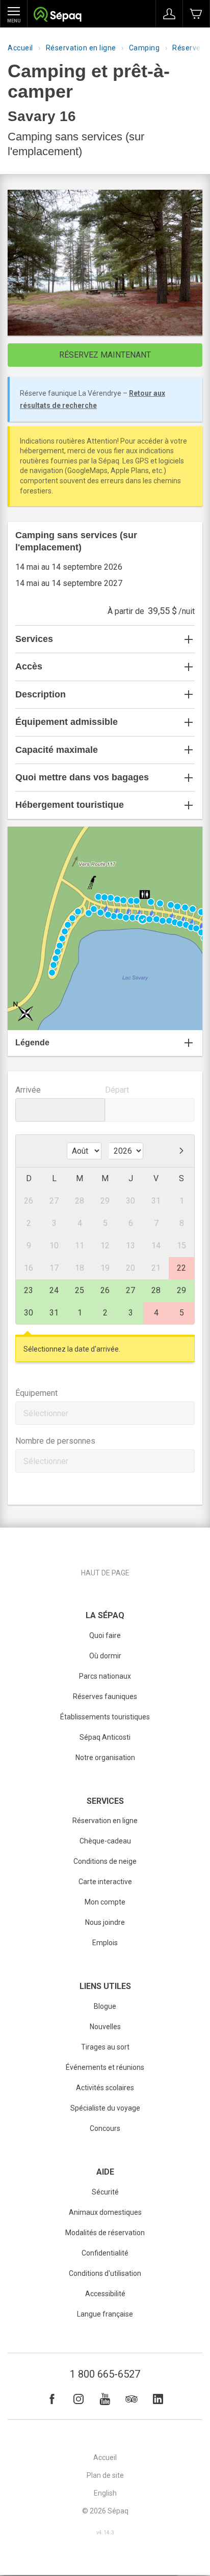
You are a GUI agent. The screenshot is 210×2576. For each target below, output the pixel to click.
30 (29, 1313)
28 (156, 1290)
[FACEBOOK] (52, 2399)
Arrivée (28, 1090)
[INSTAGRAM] (78, 2399)
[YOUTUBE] (105, 2399)
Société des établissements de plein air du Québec (57, 16)
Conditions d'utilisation (105, 2273)
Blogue (105, 2006)
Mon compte (105, 1902)
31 (54, 1313)
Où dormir (105, 1656)
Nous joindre (105, 1922)
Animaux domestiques (105, 2212)
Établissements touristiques (105, 1717)
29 (181, 1290)
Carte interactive (105, 1882)
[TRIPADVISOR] (132, 2399)
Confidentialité (105, 2253)
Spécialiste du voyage (105, 2108)
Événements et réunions (105, 2067)
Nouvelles (105, 2027)
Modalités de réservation (105, 2233)
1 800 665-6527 (105, 2374)
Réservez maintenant (105, 355)
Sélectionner (46, 1413)
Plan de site (105, 2475)
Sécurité (105, 2192)
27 (130, 1290)
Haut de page (105, 1573)
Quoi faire (105, 1635)
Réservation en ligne (81, 48)
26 (105, 1290)
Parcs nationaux (105, 1676)
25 (80, 1290)
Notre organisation (105, 1758)
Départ (117, 1090)
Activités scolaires (105, 2088)
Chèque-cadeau (105, 1841)
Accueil (20, 48)
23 (29, 1290)
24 (54, 1290)
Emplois (105, 1943)
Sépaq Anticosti (105, 1737)
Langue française (105, 2314)
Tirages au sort (105, 2047)
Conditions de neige (105, 1861)
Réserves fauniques (105, 1696)
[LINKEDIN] (158, 2399)
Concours (105, 2128)
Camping (145, 48)
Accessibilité (105, 2294)
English (105, 2493)
